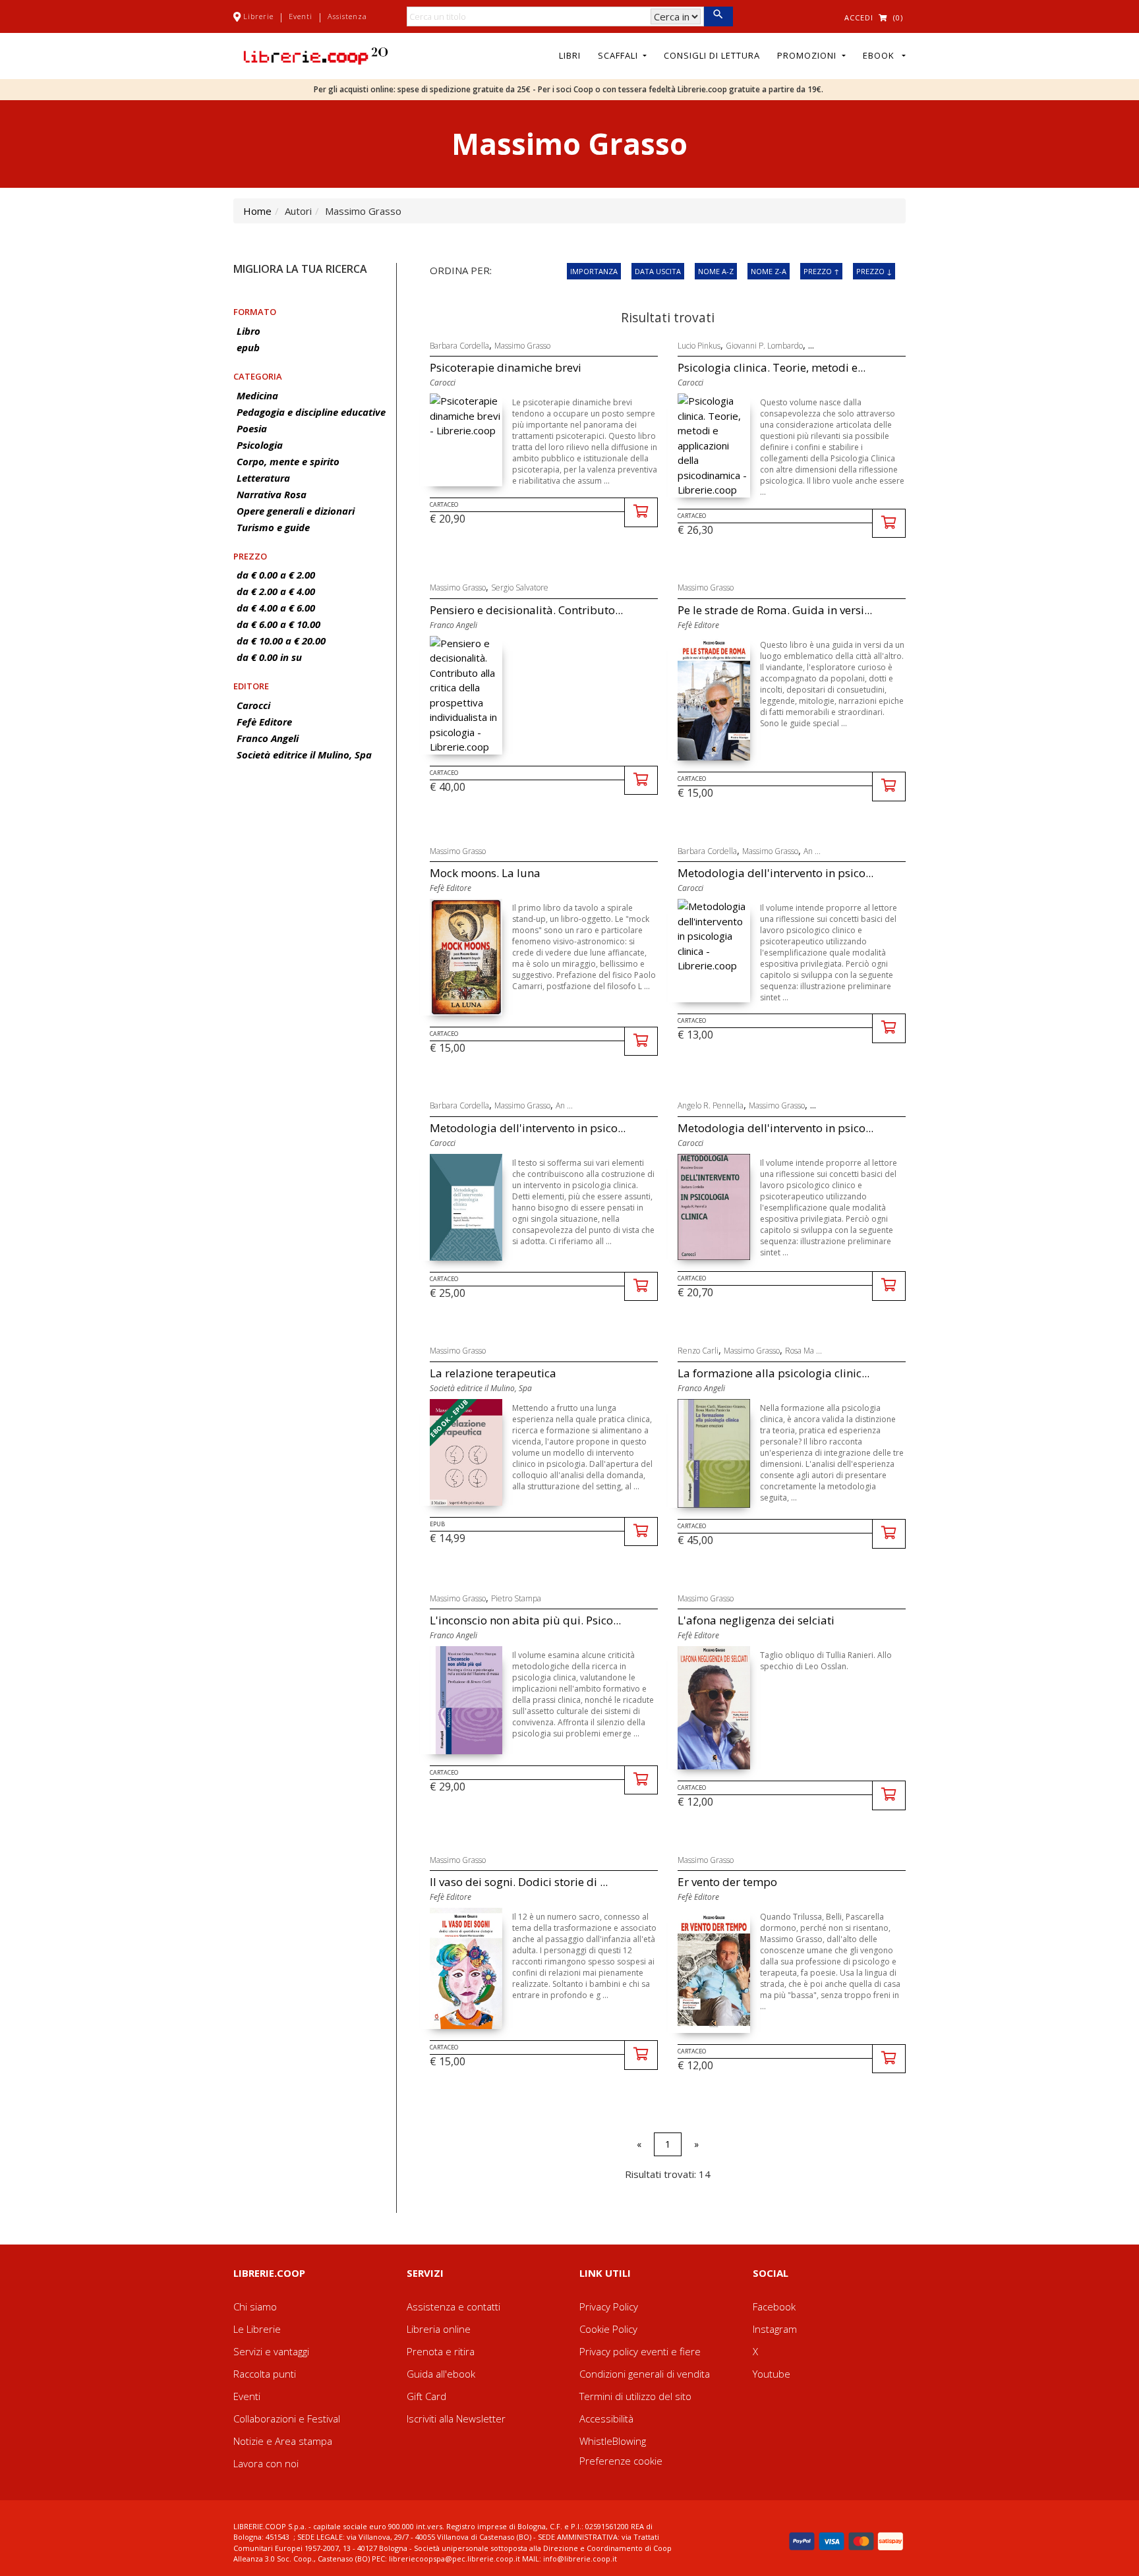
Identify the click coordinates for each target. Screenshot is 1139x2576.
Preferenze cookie (621, 2461)
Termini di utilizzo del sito (635, 2396)
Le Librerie (257, 2329)
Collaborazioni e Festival (287, 2419)
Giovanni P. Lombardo (764, 346)
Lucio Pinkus (699, 346)
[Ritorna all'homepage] (316, 55)
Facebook (774, 2306)
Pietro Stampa (516, 1598)
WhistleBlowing (613, 2441)
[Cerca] (718, 16)
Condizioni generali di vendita (645, 2374)
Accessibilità (606, 2419)
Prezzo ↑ (821, 271)
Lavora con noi (266, 2463)
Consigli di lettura (712, 55)
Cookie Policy (608, 2329)
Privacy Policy (609, 2306)
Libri (570, 55)
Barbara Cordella (459, 346)
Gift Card (426, 2396)
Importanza (594, 271)
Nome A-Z (716, 271)
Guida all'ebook (441, 2374)
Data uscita (658, 271)
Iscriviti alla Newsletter (456, 2419)
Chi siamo (255, 2306)
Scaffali (619, 55)
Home (257, 211)
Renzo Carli (698, 1351)
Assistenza (347, 16)
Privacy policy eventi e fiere (640, 2351)
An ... (812, 851)
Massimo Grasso (522, 346)
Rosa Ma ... (803, 1351)
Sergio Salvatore (520, 587)
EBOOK (881, 55)
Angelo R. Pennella (711, 1105)
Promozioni (808, 55)
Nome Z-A (769, 271)
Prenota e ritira (441, 2351)
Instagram (775, 2329)
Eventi (301, 16)
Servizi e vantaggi (271, 2351)
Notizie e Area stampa (283, 2441)
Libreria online (439, 2329)
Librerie (258, 16)
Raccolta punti (265, 2374)
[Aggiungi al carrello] (641, 512)
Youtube (772, 2374)
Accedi (859, 17)
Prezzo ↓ (874, 271)
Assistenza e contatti (453, 2306)
